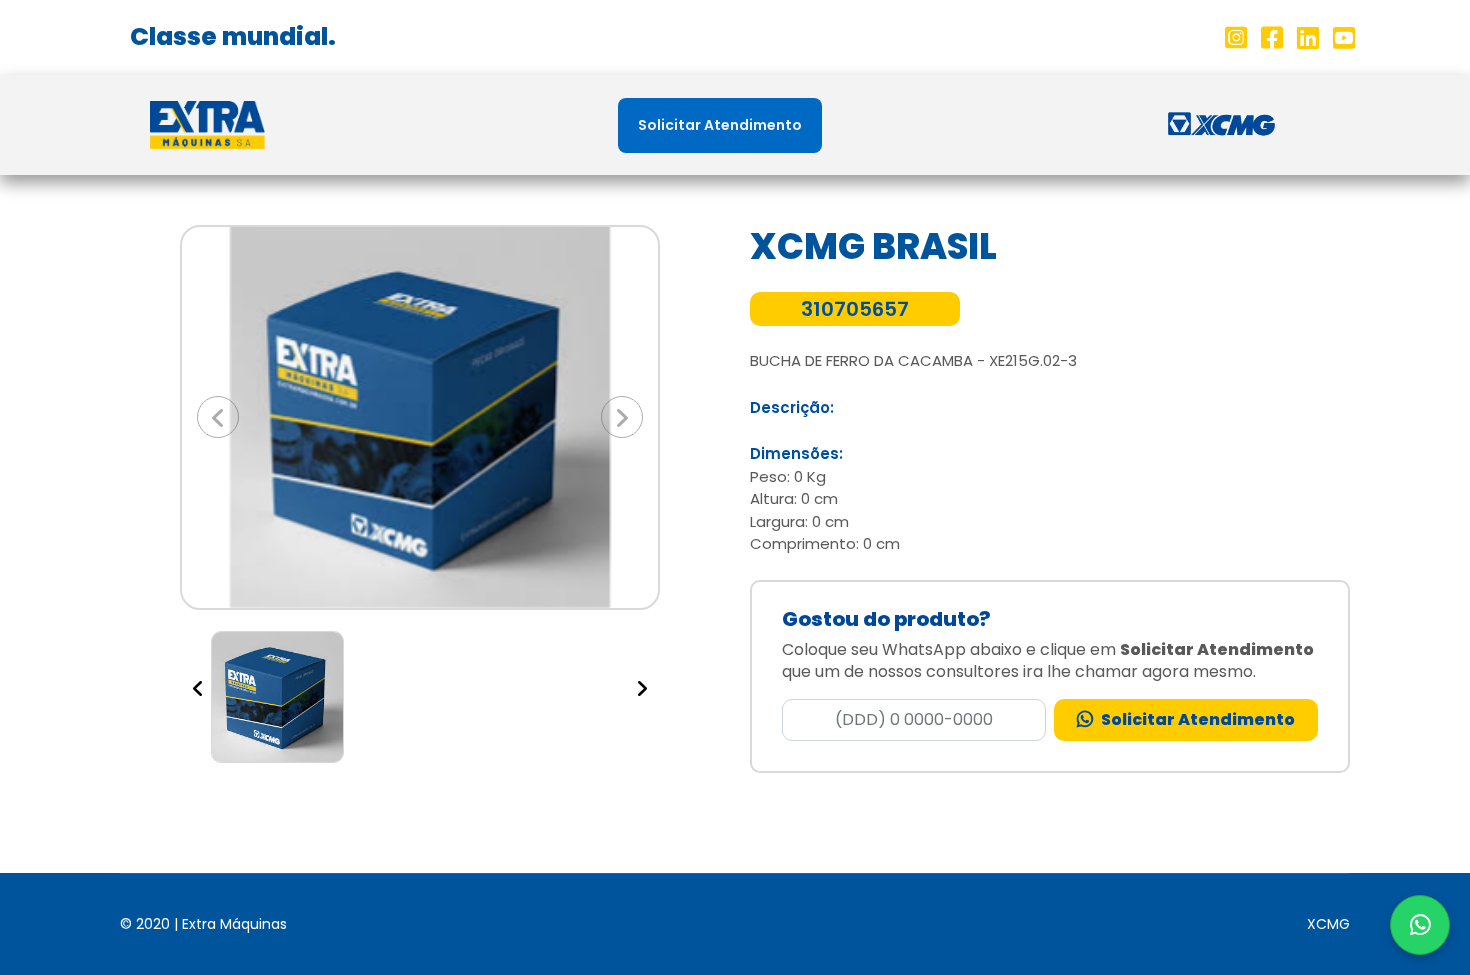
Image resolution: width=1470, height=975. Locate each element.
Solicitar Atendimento (720, 125)
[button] (217, 417)
